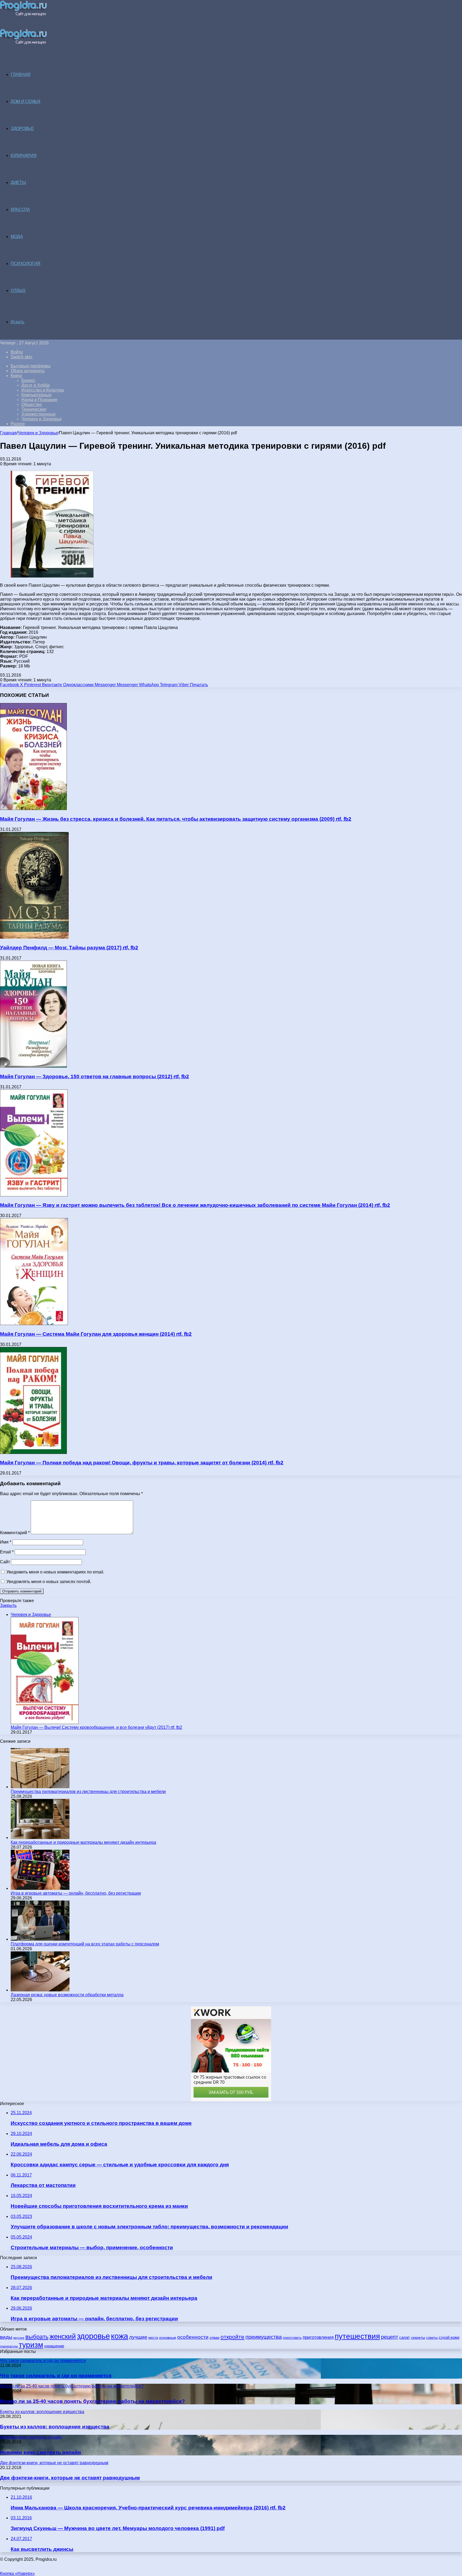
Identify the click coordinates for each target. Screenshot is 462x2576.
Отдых (18, 291)
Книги (16, 376)
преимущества (264, 2337)
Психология (26, 264)
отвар (215, 2338)
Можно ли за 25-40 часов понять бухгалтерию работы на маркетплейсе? (93, 2401)
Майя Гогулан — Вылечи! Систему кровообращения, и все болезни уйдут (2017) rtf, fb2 (96, 1727)
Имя (6, 1542)
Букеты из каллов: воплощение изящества (55, 2427)
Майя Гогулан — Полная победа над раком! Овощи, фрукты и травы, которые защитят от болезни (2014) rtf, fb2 (142, 1463)
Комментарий (15, 1533)
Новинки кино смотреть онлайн (40, 2452)
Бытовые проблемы (31, 366)
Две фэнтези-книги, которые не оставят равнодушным (70, 2478)
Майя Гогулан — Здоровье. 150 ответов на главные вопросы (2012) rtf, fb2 (95, 1076)
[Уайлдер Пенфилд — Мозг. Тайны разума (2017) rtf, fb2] (34, 937)
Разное (18, 424)
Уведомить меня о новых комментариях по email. (55, 1572)
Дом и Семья (26, 101)
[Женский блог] (23, 15)
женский (63, 2336)
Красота (20, 210)
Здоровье (22, 128)
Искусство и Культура (43, 390)
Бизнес (28, 380)
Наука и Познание (39, 400)
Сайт (5, 1562)
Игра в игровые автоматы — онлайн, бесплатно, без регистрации (76, 1893)
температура (9, 2346)
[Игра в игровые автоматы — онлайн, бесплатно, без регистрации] (40, 1888)
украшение (54, 2346)
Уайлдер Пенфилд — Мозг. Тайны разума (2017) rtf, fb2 (69, 948)
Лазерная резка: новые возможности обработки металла (67, 1995)
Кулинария (24, 156)
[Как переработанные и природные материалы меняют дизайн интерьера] (40, 1838)
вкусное (19, 2338)
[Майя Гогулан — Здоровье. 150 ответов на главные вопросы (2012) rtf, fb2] (33, 1066)
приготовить (292, 2338)
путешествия (357, 2336)
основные (168, 2338)
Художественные (38, 414)
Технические (34, 409)
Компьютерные (36, 395)
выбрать (37, 2337)
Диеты (18, 183)
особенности (193, 2337)
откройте (232, 2337)
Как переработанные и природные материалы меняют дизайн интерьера (83, 1842)
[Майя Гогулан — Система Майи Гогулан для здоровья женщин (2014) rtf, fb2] (34, 1324)
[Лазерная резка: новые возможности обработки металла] (40, 1990)
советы (432, 2338)
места (153, 2338)
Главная (8, 433)
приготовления (318, 2337)
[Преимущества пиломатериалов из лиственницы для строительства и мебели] (40, 1787)
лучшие (138, 2337)
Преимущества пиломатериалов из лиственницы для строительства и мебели (88, 1792)
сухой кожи (449, 2337)
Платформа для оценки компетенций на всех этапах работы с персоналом (85, 1944)
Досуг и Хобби (36, 385)
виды (6, 2337)
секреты (418, 2337)
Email (7, 1552)
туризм (31, 2345)
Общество (32, 404)
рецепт (390, 2337)
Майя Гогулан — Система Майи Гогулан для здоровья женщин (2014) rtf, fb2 (96, 1334)
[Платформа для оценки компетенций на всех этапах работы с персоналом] (40, 1939)
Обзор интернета (28, 371)
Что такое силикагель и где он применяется (56, 2376)
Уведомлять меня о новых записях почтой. (49, 1582)
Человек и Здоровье (42, 419)
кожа (120, 2336)
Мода (17, 237)
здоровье (93, 2336)
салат (405, 2337)
